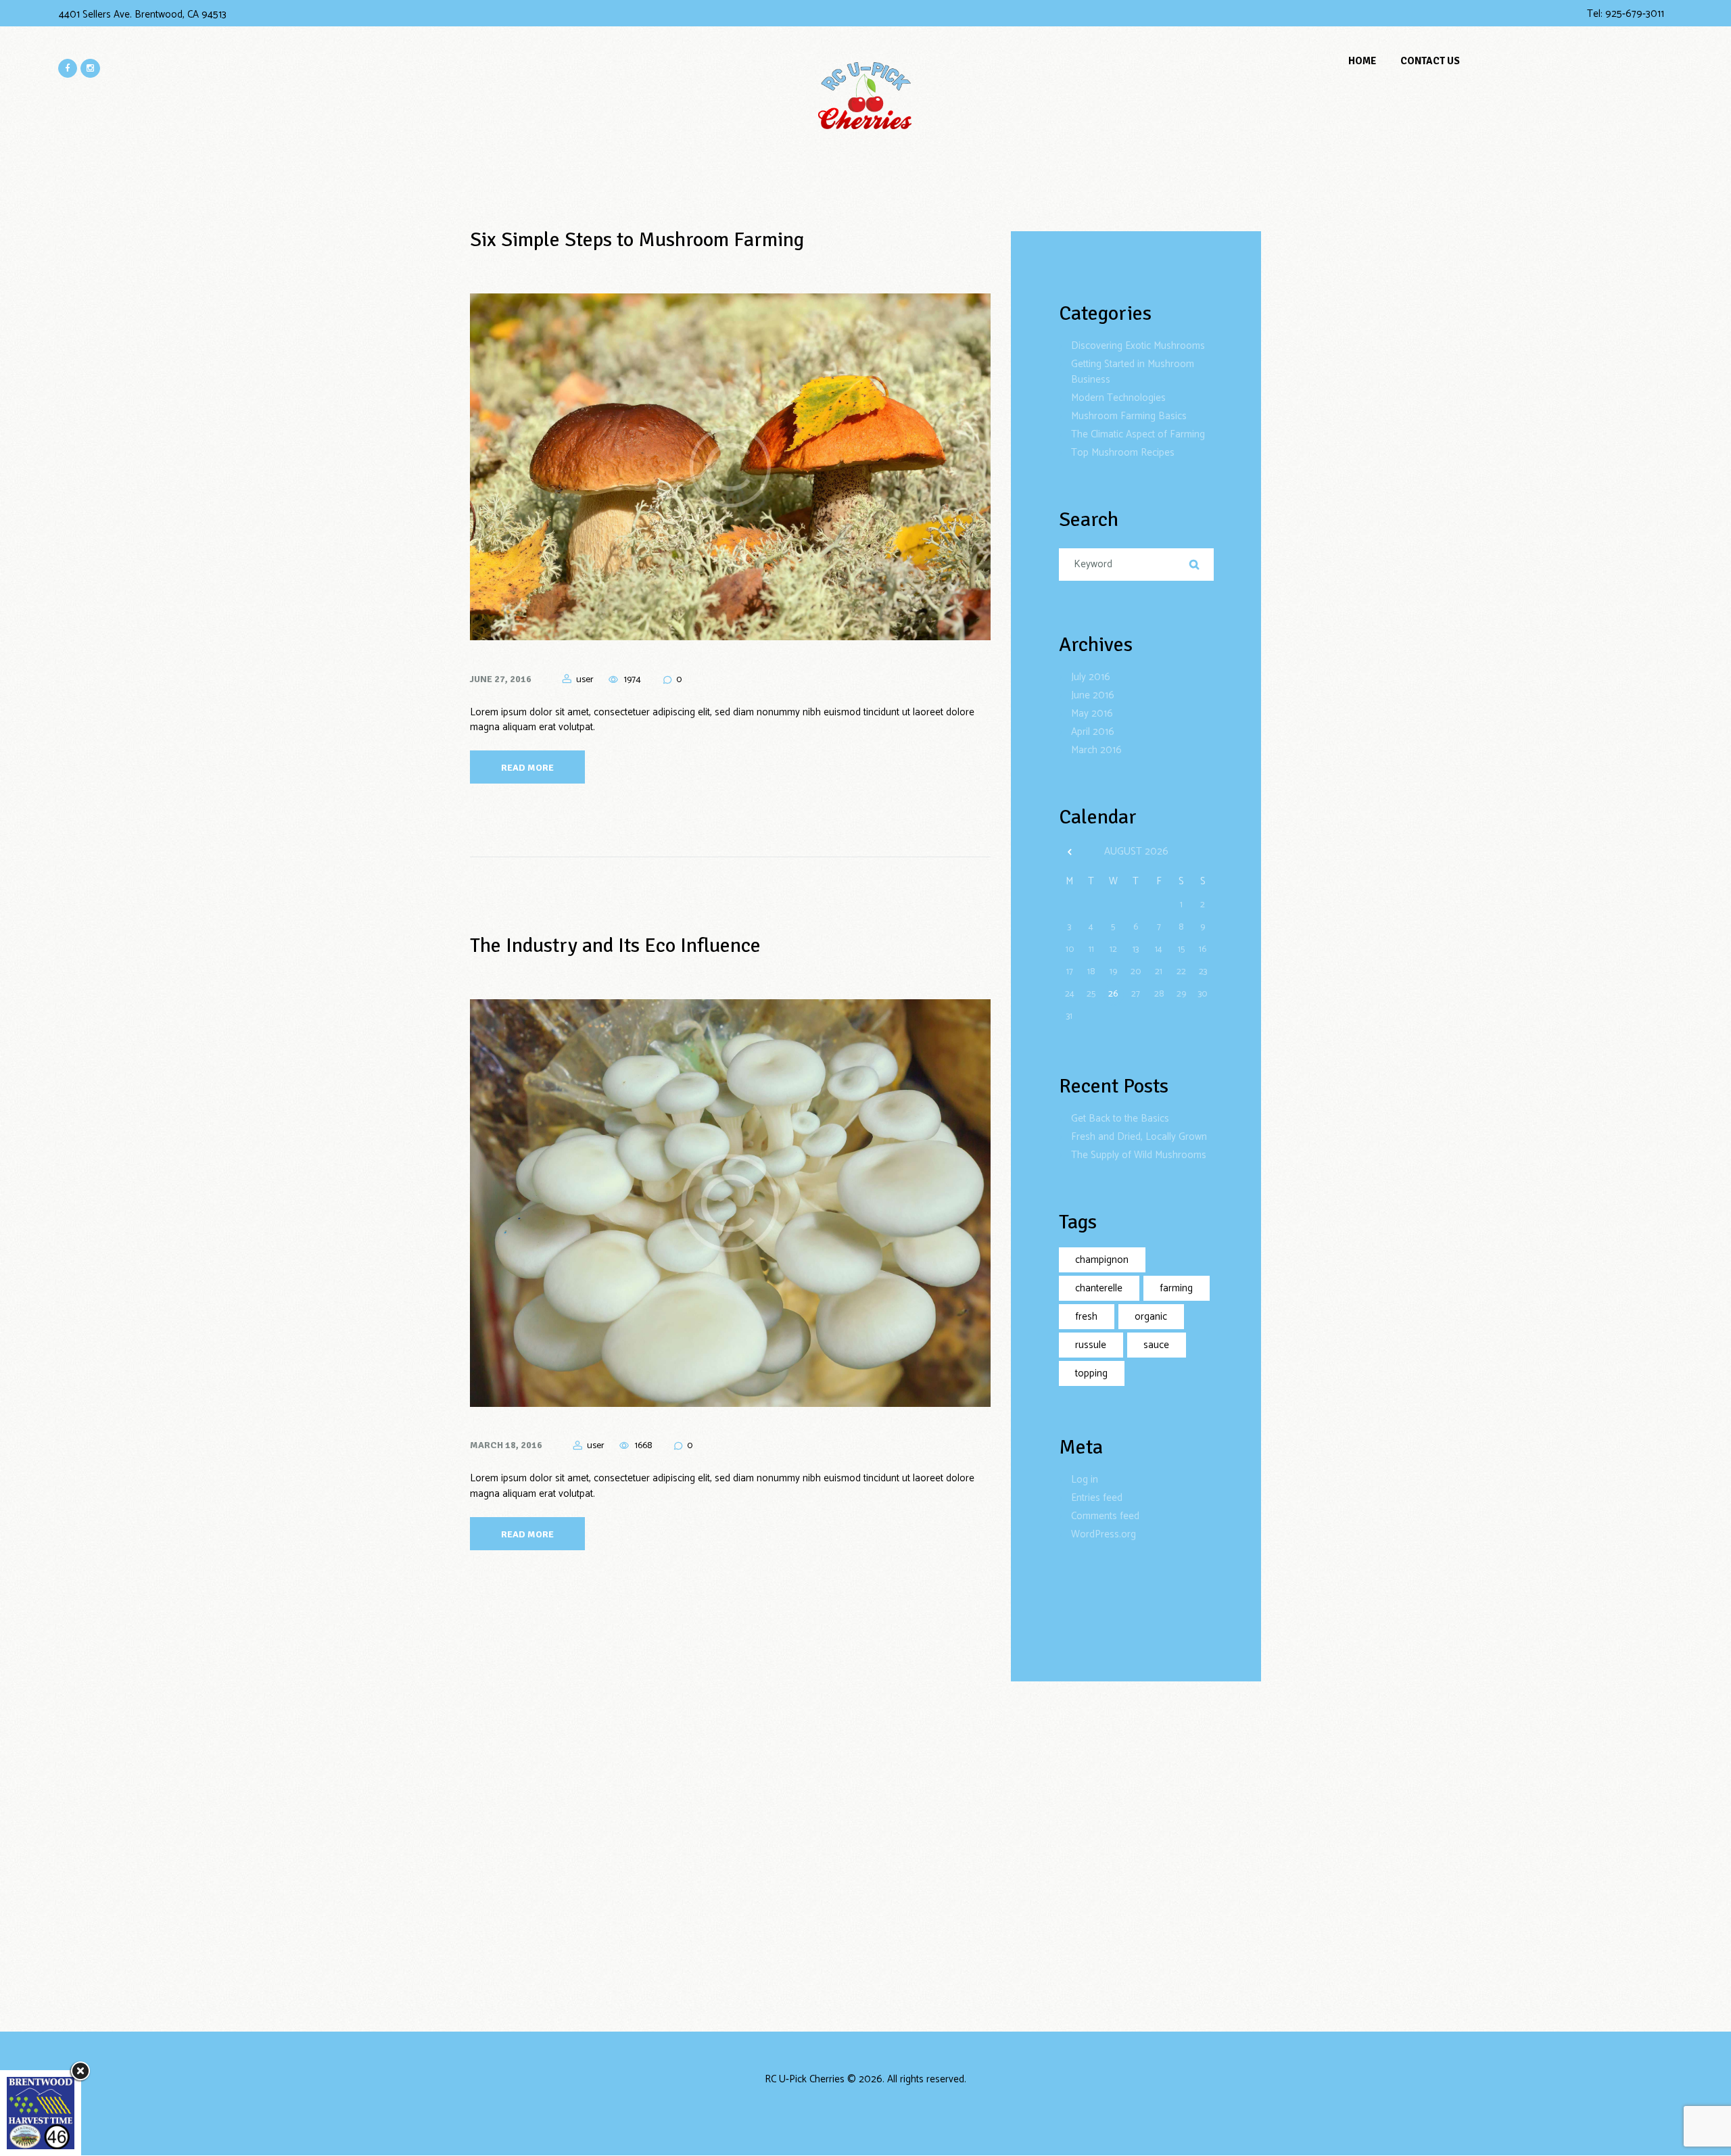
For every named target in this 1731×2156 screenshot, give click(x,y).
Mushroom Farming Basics (1129, 416)
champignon (1102, 1260)
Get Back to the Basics (1120, 1119)
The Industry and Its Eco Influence (615, 945)
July (1091, 677)
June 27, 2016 (501, 679)
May (1092, 714)
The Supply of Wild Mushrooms (1139, 1155)
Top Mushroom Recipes (1123, 453)
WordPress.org (1104, 1534)
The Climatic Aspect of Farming (1138, 434)
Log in (1085, 1480)
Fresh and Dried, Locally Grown (1139, 1137)
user (585, 680)
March (1096, 750)
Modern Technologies (1118, 398)
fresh (1086, 1317)
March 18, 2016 (506, 1445)
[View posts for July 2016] (1070, 853)
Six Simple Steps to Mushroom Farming (637, 240)
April (1093, 732)
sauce (1156, 1345)
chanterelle (1099, 1288)
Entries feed (1097, 1498)
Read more (527, 768)
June (1093, 695)
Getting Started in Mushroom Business (1133, 372)
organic (1151, 1317)
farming (1176, 1288)
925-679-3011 (1635, 14)
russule (1091, 1345)
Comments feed (1105, 1516)
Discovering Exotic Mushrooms (1138, 346)
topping (1091, 1373)
